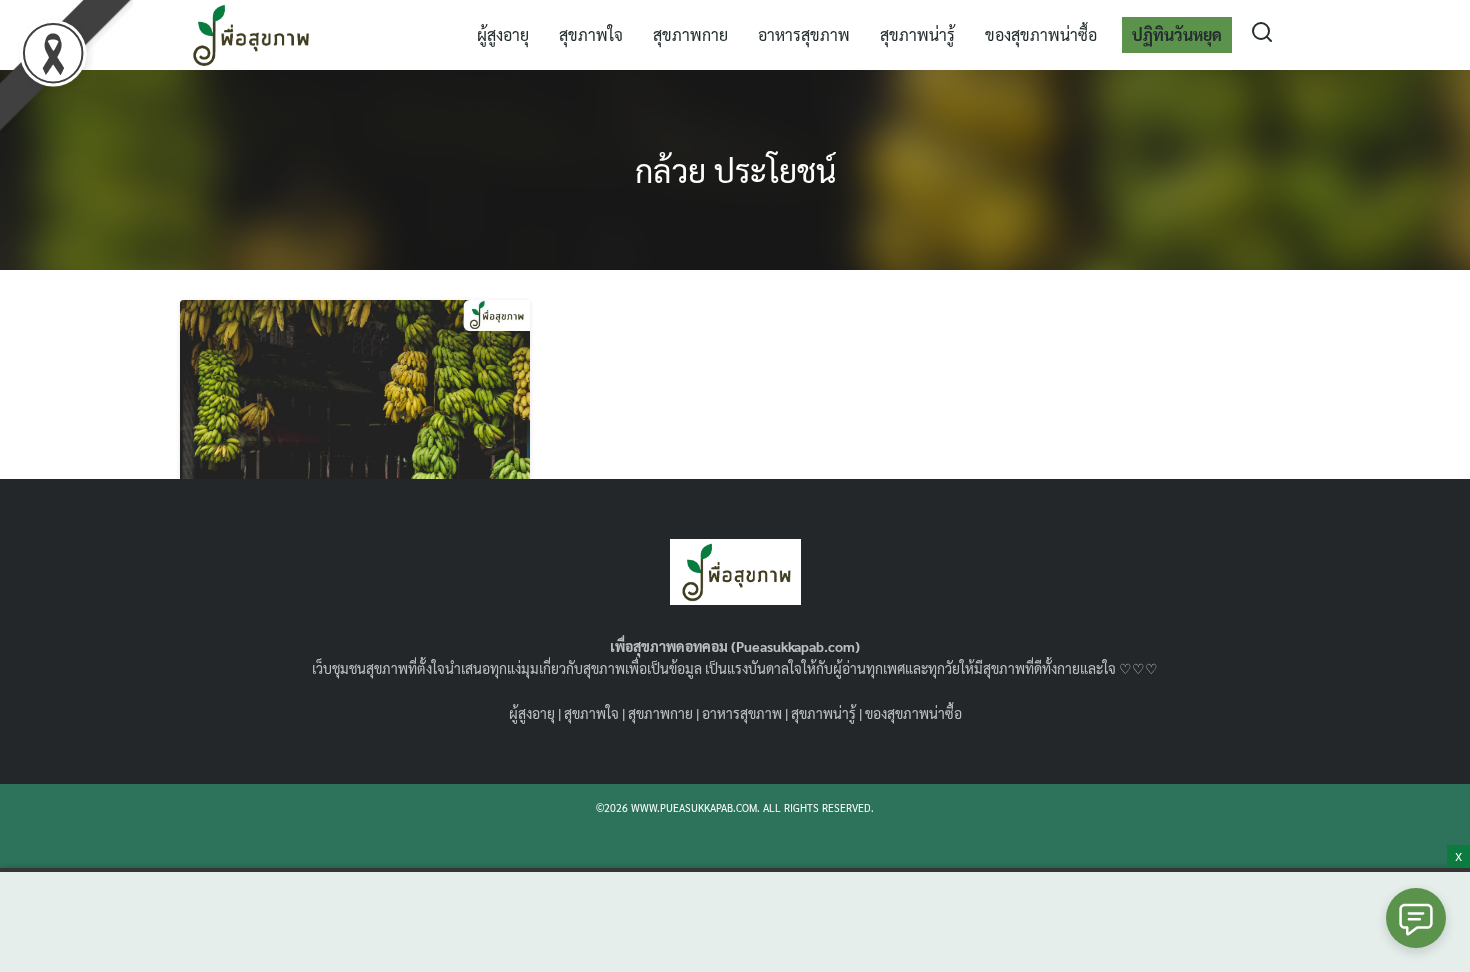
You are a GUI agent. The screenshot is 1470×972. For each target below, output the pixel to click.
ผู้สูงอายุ (503, 34)
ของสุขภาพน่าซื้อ (1041, 34)
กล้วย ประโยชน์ (735, 169)
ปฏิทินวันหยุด (1177, 34)
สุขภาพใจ (591, 34)
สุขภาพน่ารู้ (917, 34)
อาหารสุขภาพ (804, 34)
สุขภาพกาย (690, 34)
